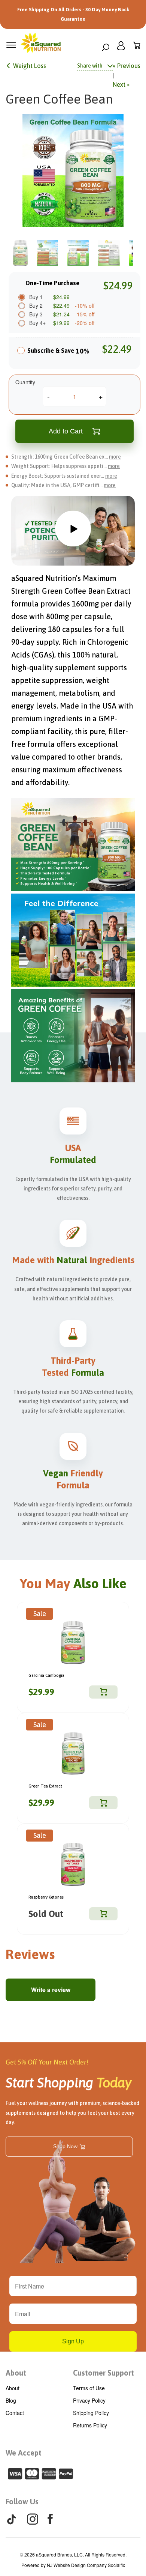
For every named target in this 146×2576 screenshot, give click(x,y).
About (13, 2388)
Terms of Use (89, 2388)
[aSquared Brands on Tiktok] (12, 2520)
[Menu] (11, 45)
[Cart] (137, 47)
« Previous (127, 66)
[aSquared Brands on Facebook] (50, 2519)
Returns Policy (90, 2425)
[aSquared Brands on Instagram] (33, 2519)
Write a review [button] (51, 1990)
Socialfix (116, 2565)
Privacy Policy (89, 2400)
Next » (121, 84)
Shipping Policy (91, 2413)
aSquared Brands (54, 2554)
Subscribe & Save (58, 351)
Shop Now (65, 2146)
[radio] (21, 353)
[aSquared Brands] (41, 45)
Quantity (25, 382)
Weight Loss (30, 66)
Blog (11, 2400)
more (115, 457)
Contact (15, 2413)
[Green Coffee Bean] (73, 170)
